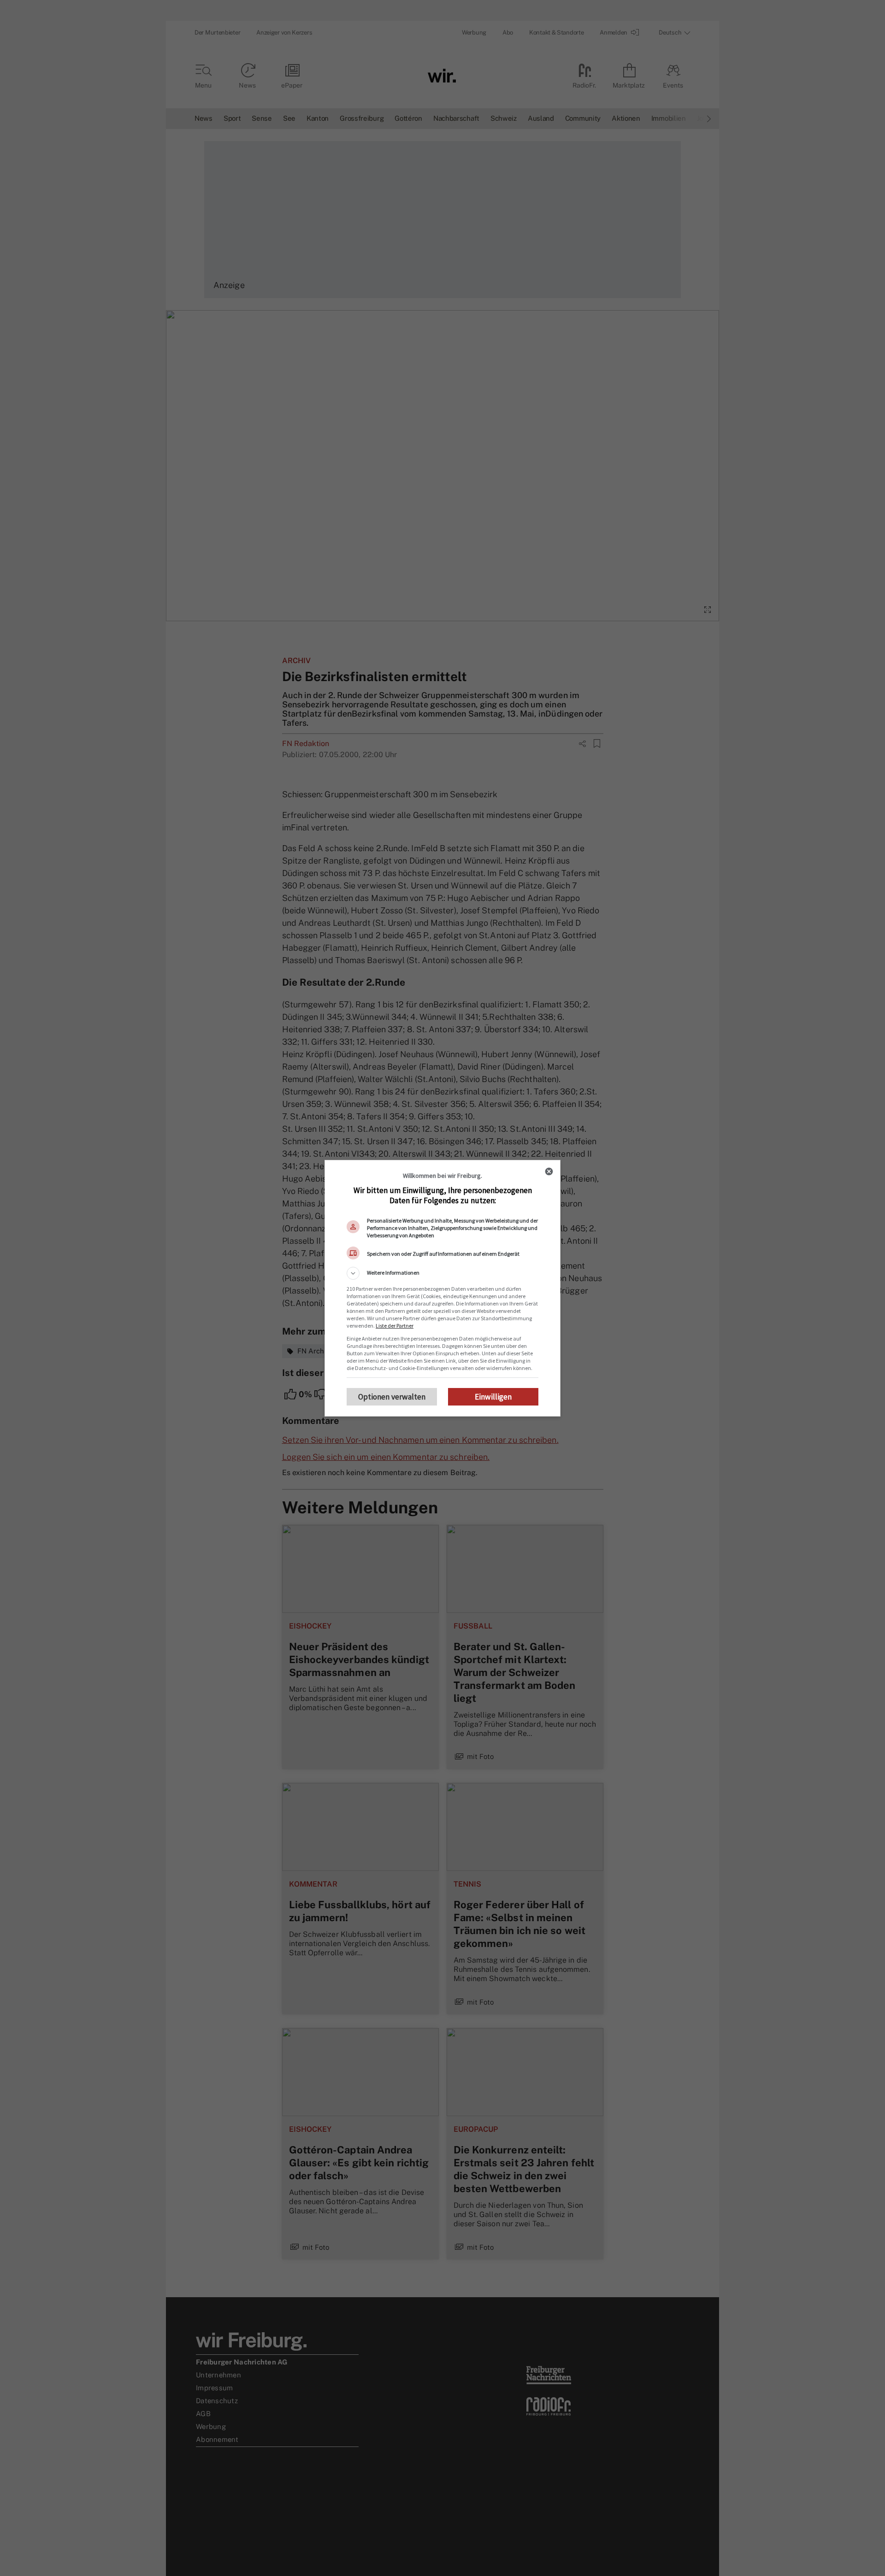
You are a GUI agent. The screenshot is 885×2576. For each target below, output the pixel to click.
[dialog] (442, 1288)
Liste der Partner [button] (395, 1326)
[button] (442, 1273)
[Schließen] (549, 1171)
